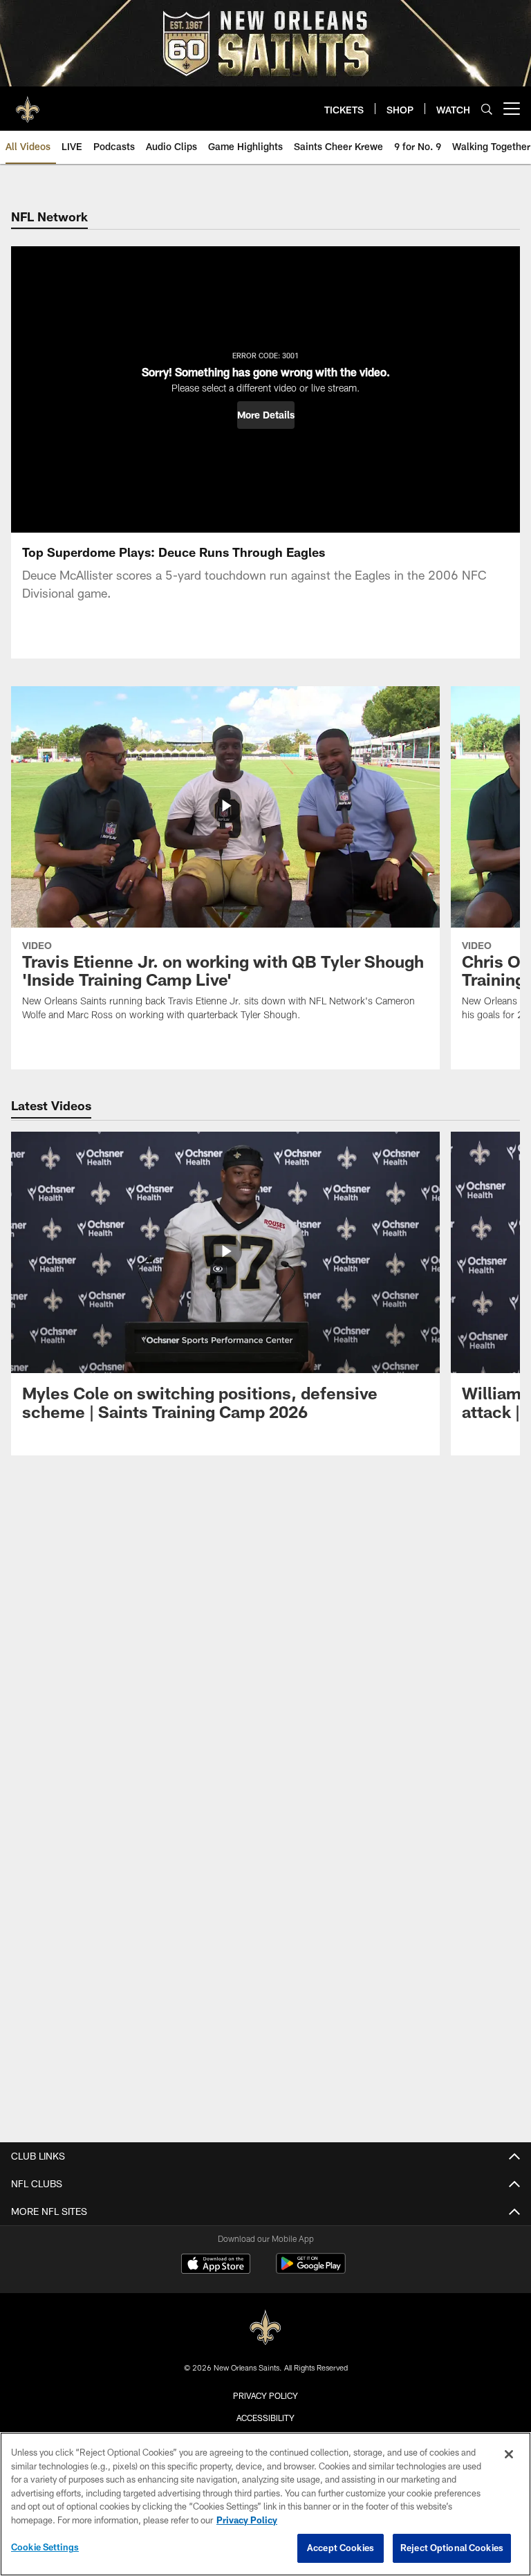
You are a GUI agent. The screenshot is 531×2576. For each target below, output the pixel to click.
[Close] (509, 2454)
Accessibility (265, 2418)
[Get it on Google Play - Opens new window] (311, 2271)
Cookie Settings (45, 2547)
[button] (266, 415)
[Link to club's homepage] (28, 103)
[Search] (487, 109)
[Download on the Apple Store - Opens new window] (216, 2265)
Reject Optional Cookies (452, 2548)
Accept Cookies (341, 2548)
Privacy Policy (265, 2395)
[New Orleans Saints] (265, 2328)
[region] (265, 2504)
